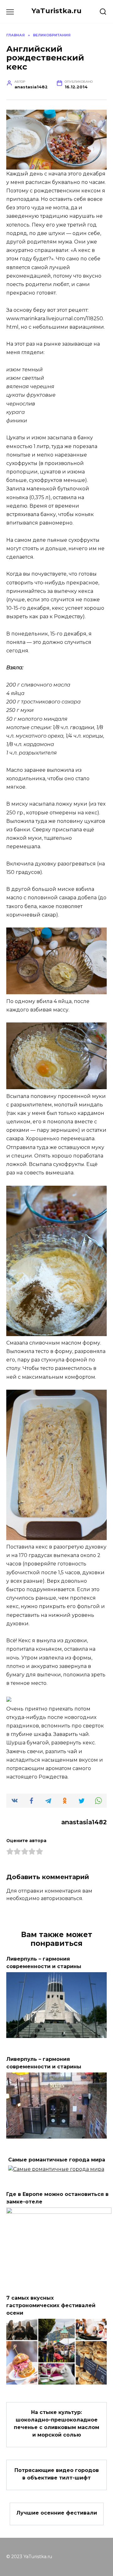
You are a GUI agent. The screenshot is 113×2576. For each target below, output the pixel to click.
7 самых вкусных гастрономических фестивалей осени (51, 2305)
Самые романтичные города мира (57, 2160)
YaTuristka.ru (56, 11)
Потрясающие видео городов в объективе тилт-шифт (57, 2474)
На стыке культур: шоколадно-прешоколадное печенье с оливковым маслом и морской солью (56, 2424)
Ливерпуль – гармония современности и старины (44, 2063)
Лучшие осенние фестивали (57, 2513)
